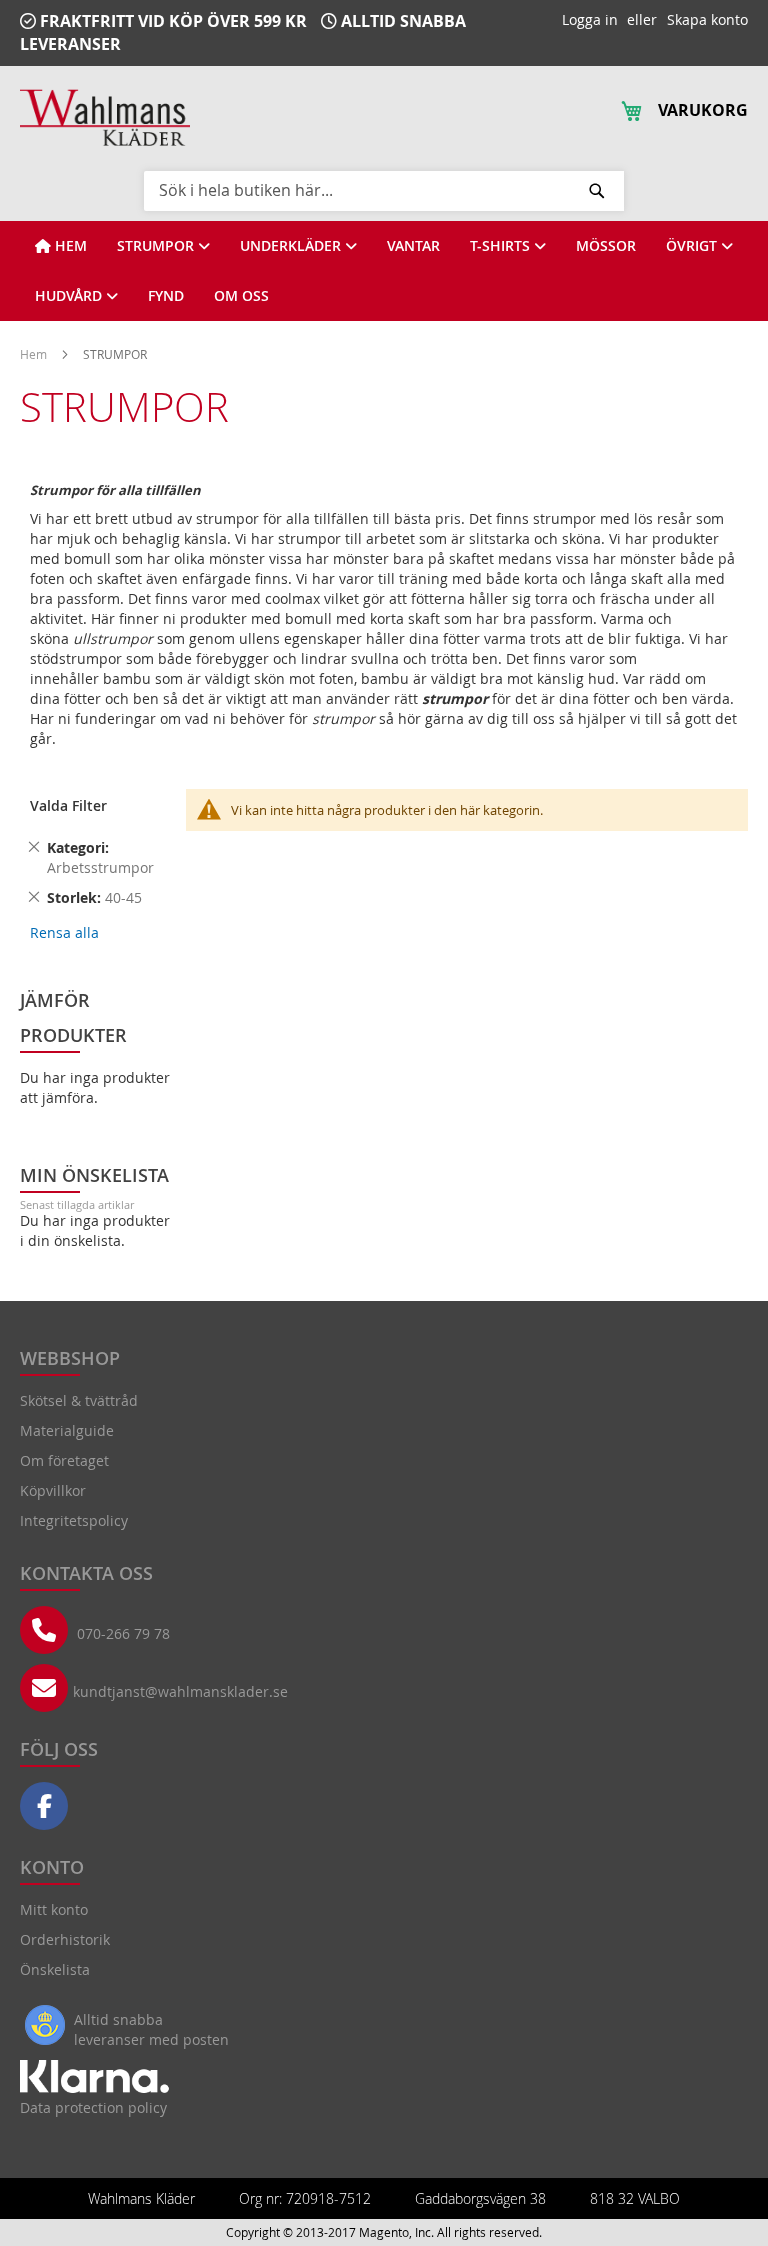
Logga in (590, 19)
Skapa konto (707, 19)
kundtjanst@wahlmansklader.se (180, 1691)
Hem (35, 354)
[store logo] (105, 117)
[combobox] (384, 190)
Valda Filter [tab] (68, 805)
